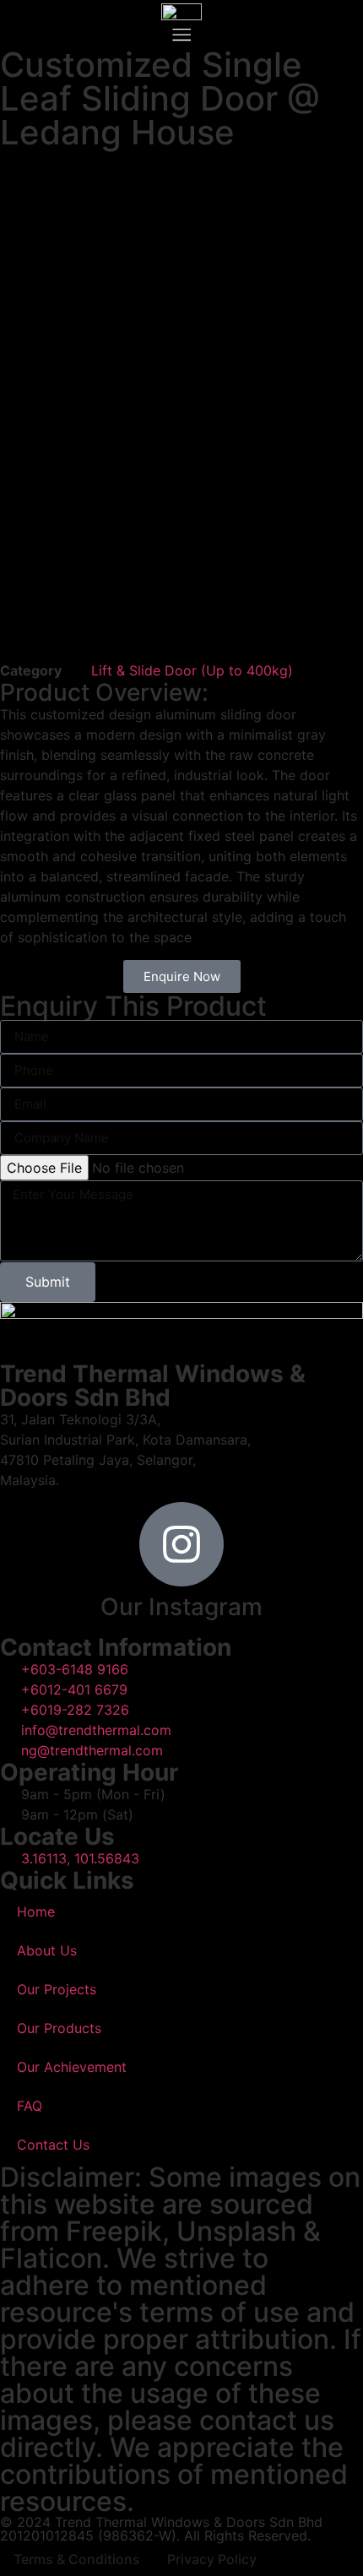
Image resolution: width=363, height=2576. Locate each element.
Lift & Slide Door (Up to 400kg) (192, 670)
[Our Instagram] (181, 1544)
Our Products (59, 2028)
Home (36, 1912)
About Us (47, 1950)
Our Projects (57, 1989)
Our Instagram (181, 1607)
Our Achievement (72, 2067)
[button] (181, 34)
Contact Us (53, 2145)
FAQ (30, 2106)
